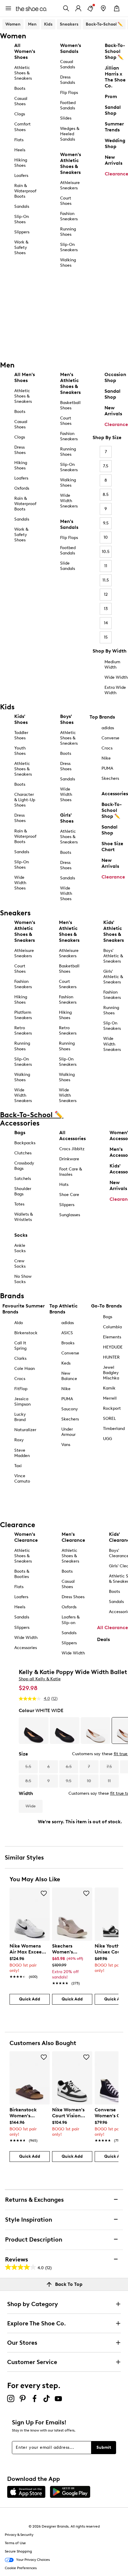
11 (106, 566)
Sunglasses (70, 1215)
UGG (107, 1439)
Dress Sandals (68, 80)
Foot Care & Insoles (71, 1172)
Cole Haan (25, 1369)
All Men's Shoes (25, 377)
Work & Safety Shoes (21, 247)
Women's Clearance (26, 1537)
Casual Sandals (68, 64)
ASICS (67, 1333)
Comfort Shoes (22, 127)
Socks (21, 1235)
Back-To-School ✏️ (104, 24)
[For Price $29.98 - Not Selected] (65, 1731)
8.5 (106, 495)
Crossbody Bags (24, 1166)
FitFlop (21, 1389)
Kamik (109, 1388)
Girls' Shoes (67, 818)
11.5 (106, 580)
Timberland (114, 1429)
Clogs (20, 114)
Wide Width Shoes (20, 883)
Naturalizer (25, 1430)
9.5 (106, 523)
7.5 (106, 466)
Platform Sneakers (23, 1015)
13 (106, 609)
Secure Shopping (18, 2551)
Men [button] (32, 24)
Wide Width (116, 677)
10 (106, 537)
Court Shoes (66, 201)
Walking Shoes (68, 263)
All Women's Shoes (25, 51)
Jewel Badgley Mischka (111, 1373)
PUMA (107, 768)
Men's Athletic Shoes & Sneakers (70, 383)
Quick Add (30, 1999)
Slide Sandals (68, 566)
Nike (106, 758)
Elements (112, 1337)
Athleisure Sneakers (70, 185)
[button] (44, 1893)
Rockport (112, 1408)
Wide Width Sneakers (69, 501)
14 (106, 623)
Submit (104, 2447)
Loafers (21, 176)
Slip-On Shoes (22, 219)
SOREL (109, 1419)
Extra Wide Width (115, 690)
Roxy (19, 1440)
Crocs (107, 748)
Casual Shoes (21, 101)
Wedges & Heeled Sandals (70, 134)
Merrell (110, 1398)
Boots (20, 88)
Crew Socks (20, 1264)
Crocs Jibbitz (72, 1149)
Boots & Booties (22, 1574)
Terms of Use (15, 2543)
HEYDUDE (113, 1347)
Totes (19, 1204)
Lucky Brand (20, 1417)
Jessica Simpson (22, 1402)
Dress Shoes (20, 450)
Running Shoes (68, 232)
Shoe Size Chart (112, 847)
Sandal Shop (113, 394)
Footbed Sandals (68, 105)
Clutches (23, 1153)
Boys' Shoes (67, 719)
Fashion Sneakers (69, 216)
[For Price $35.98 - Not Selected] (34, 1731)
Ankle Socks (20, 1248)
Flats (19, 140)
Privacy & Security (19, 2535)
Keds (66, 1363)
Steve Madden (22, 1453)
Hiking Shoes (21, 163)
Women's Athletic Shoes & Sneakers (71, 163)
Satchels (23, 1179)
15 (106, 637)
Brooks (68, 1343)
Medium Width (112, 665)
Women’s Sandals (71, 48)
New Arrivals (113, 411)
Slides (66, 118)
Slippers (22, 232)
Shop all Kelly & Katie (40, 1679)
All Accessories (72, 1135)
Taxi (18, 1466)
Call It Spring (20, 1346)
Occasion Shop (115, 377)
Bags (20, 1133)
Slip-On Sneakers (69, 247)
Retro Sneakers (23, 1031)
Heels (20, 150)
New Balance (69, 1376)
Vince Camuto (22, 1479)
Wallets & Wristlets (24, 1217)
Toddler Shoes (21, 735)
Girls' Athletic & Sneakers (113, 977)
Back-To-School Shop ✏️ (112, 810)
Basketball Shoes (70, 405)
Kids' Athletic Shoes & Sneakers (114, 931)
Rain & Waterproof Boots (25, 191)
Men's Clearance (73, 1537)
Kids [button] (48, 24)
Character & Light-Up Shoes (25, 800)
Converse (110, 738)
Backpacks (25, 1143)
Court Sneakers (68, 984)
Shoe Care (69, 1195)
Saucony (70, 1409)
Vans (66, 1445)
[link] (28, 1958)
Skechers (110, 778)
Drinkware (69, 1159)
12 (106, 594)
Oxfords (22, 488)
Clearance (116, 424)
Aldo (19, 1323)
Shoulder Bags (23, 1191)
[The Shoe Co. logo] (31, 8)
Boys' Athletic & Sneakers (113, 956)
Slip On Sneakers (112, 1026)
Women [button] (13, 24)
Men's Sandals (69, 524)
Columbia (112, 1327)
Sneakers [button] (69, 24)
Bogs (108, 1317)
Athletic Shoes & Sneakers (23, 73)
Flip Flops (69, 93)
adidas (108, 728)
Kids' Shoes (21, 719)
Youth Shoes (20, 751)
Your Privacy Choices (33, 2560)
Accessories (115, 794)
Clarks (20, 1358)
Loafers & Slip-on (71, 1620)
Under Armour (68, 1432)
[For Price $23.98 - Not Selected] (96, 1731)
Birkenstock (26, 1333)
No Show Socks (23, 1279)
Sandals (22, 206)
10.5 (106, 552)
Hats (64, 1185)
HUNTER (111, 1357)
